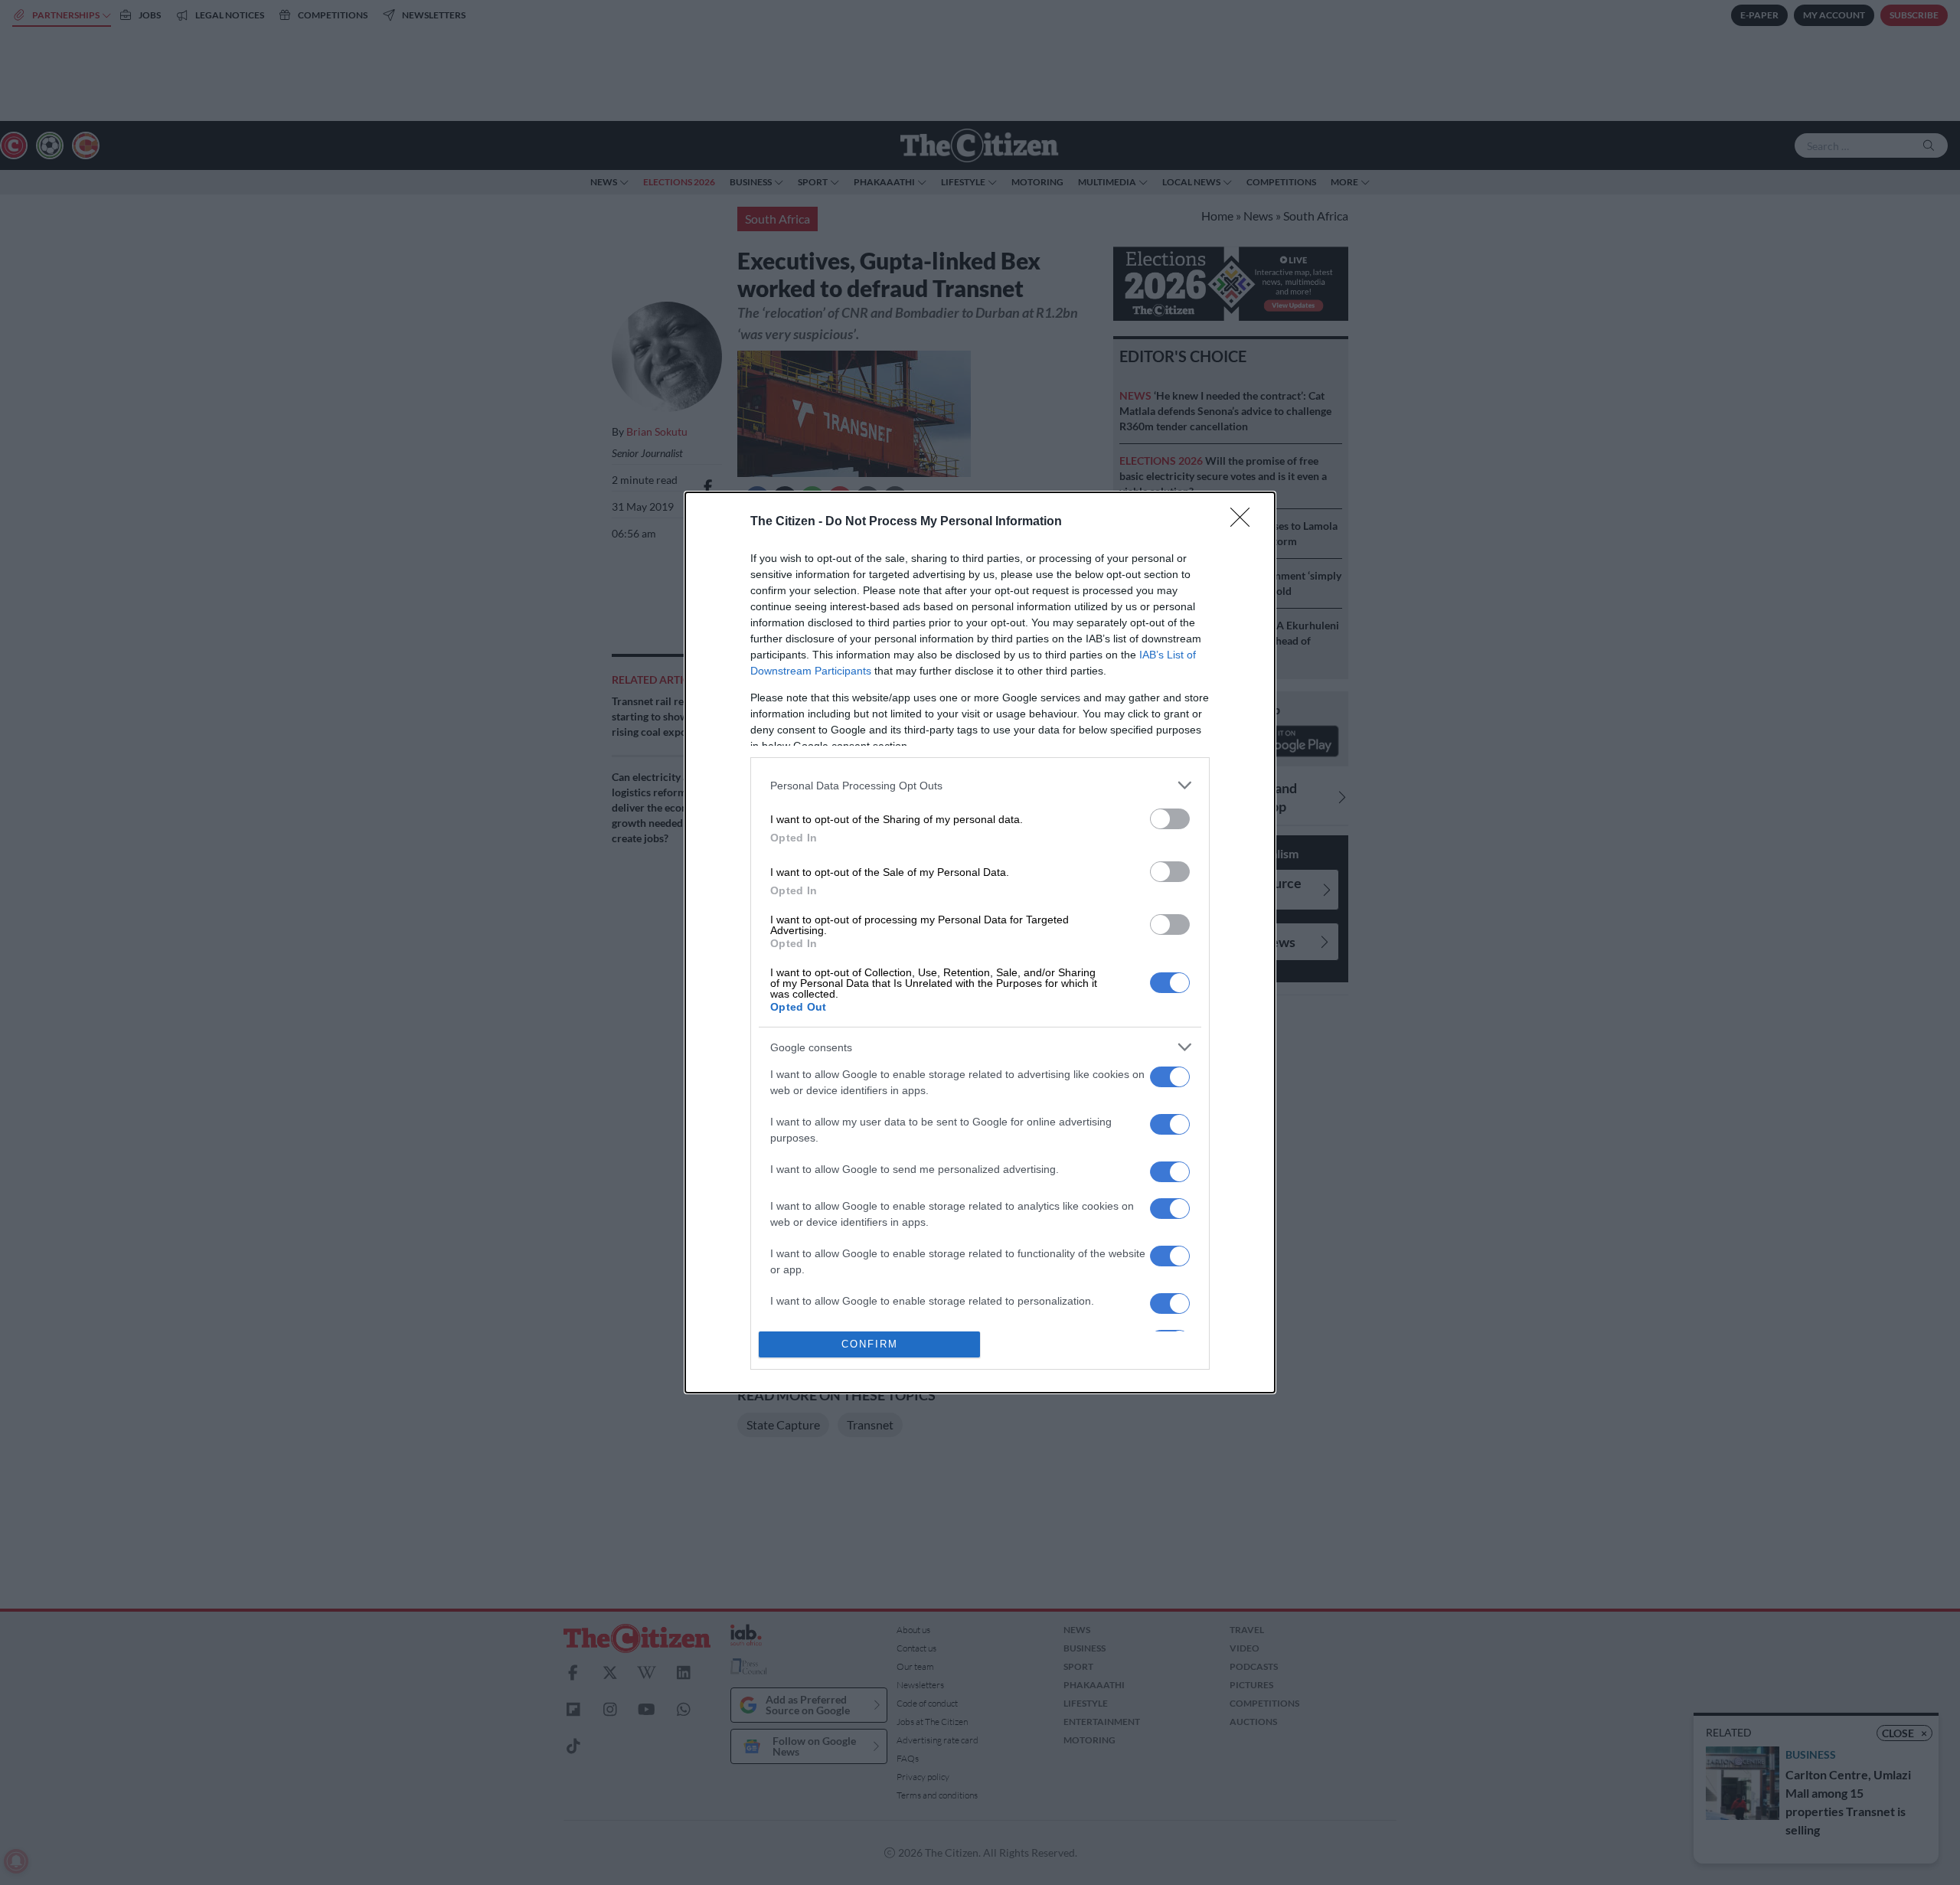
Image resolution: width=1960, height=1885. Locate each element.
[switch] (1170, 819)
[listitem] (980, 785)
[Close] (1245, 522)
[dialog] (980, 942)
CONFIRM (870, 1344)
